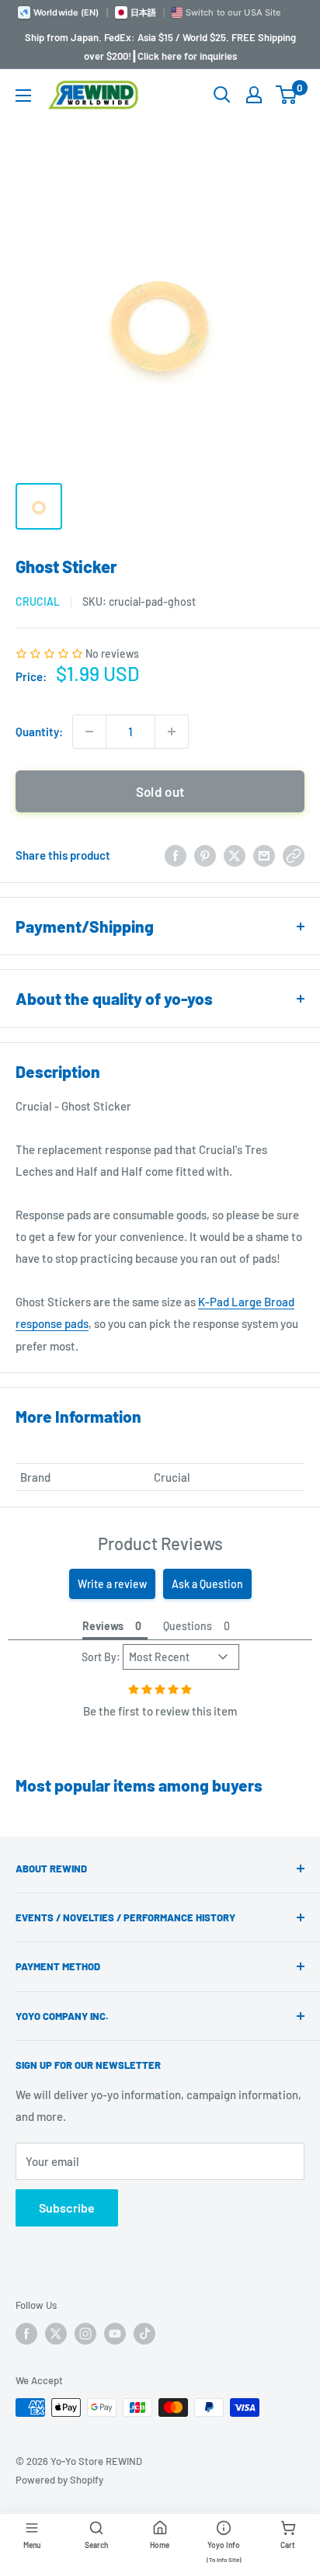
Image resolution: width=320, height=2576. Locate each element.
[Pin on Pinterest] (205, 855)
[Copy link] (294, 855)
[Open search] (222, 95)
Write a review (112, 1584)
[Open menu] (23, 96)
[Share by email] (264, 855)
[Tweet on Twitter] (235, 855)
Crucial (38, 601)
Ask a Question (207, 1584)
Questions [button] (188, 1626)
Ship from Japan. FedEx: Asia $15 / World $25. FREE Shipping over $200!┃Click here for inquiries (160, 47)
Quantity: (39, 732)
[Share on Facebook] (176, 855)
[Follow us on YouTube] (115, 2334)
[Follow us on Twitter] (56, 2334)
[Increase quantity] (172, 732)
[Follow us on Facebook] (26, 2334)
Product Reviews (160, 1543)
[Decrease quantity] (89, 732)
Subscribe (67, 2208)
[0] (287, 95)
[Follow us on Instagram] (85, 2334)
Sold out (160, 791)
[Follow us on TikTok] (144, 2334)
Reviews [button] (103, 1626)
